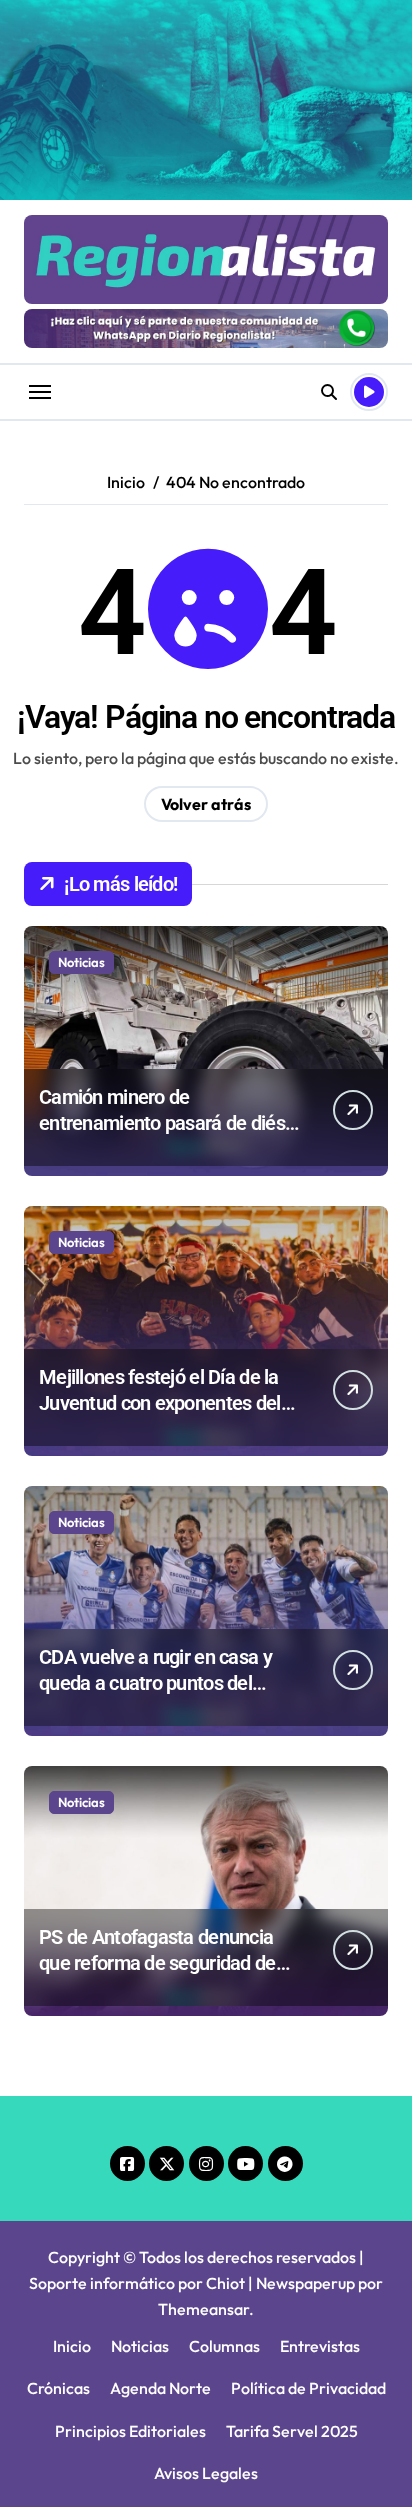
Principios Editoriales (130, 2431)
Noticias (81, 962)
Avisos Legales (206, 2473)
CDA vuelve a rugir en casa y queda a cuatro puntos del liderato (155, 1683)
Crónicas (58, 2388)
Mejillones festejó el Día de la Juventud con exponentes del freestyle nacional (160, 1403)
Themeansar (203, 2309)
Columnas (224, 2346)
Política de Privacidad (308, 2388)
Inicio (72, 2346)
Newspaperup (305, 2283)
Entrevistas (320, 2346)
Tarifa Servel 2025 (292, 2431)
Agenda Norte (160, 2388)
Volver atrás (206, 804)
